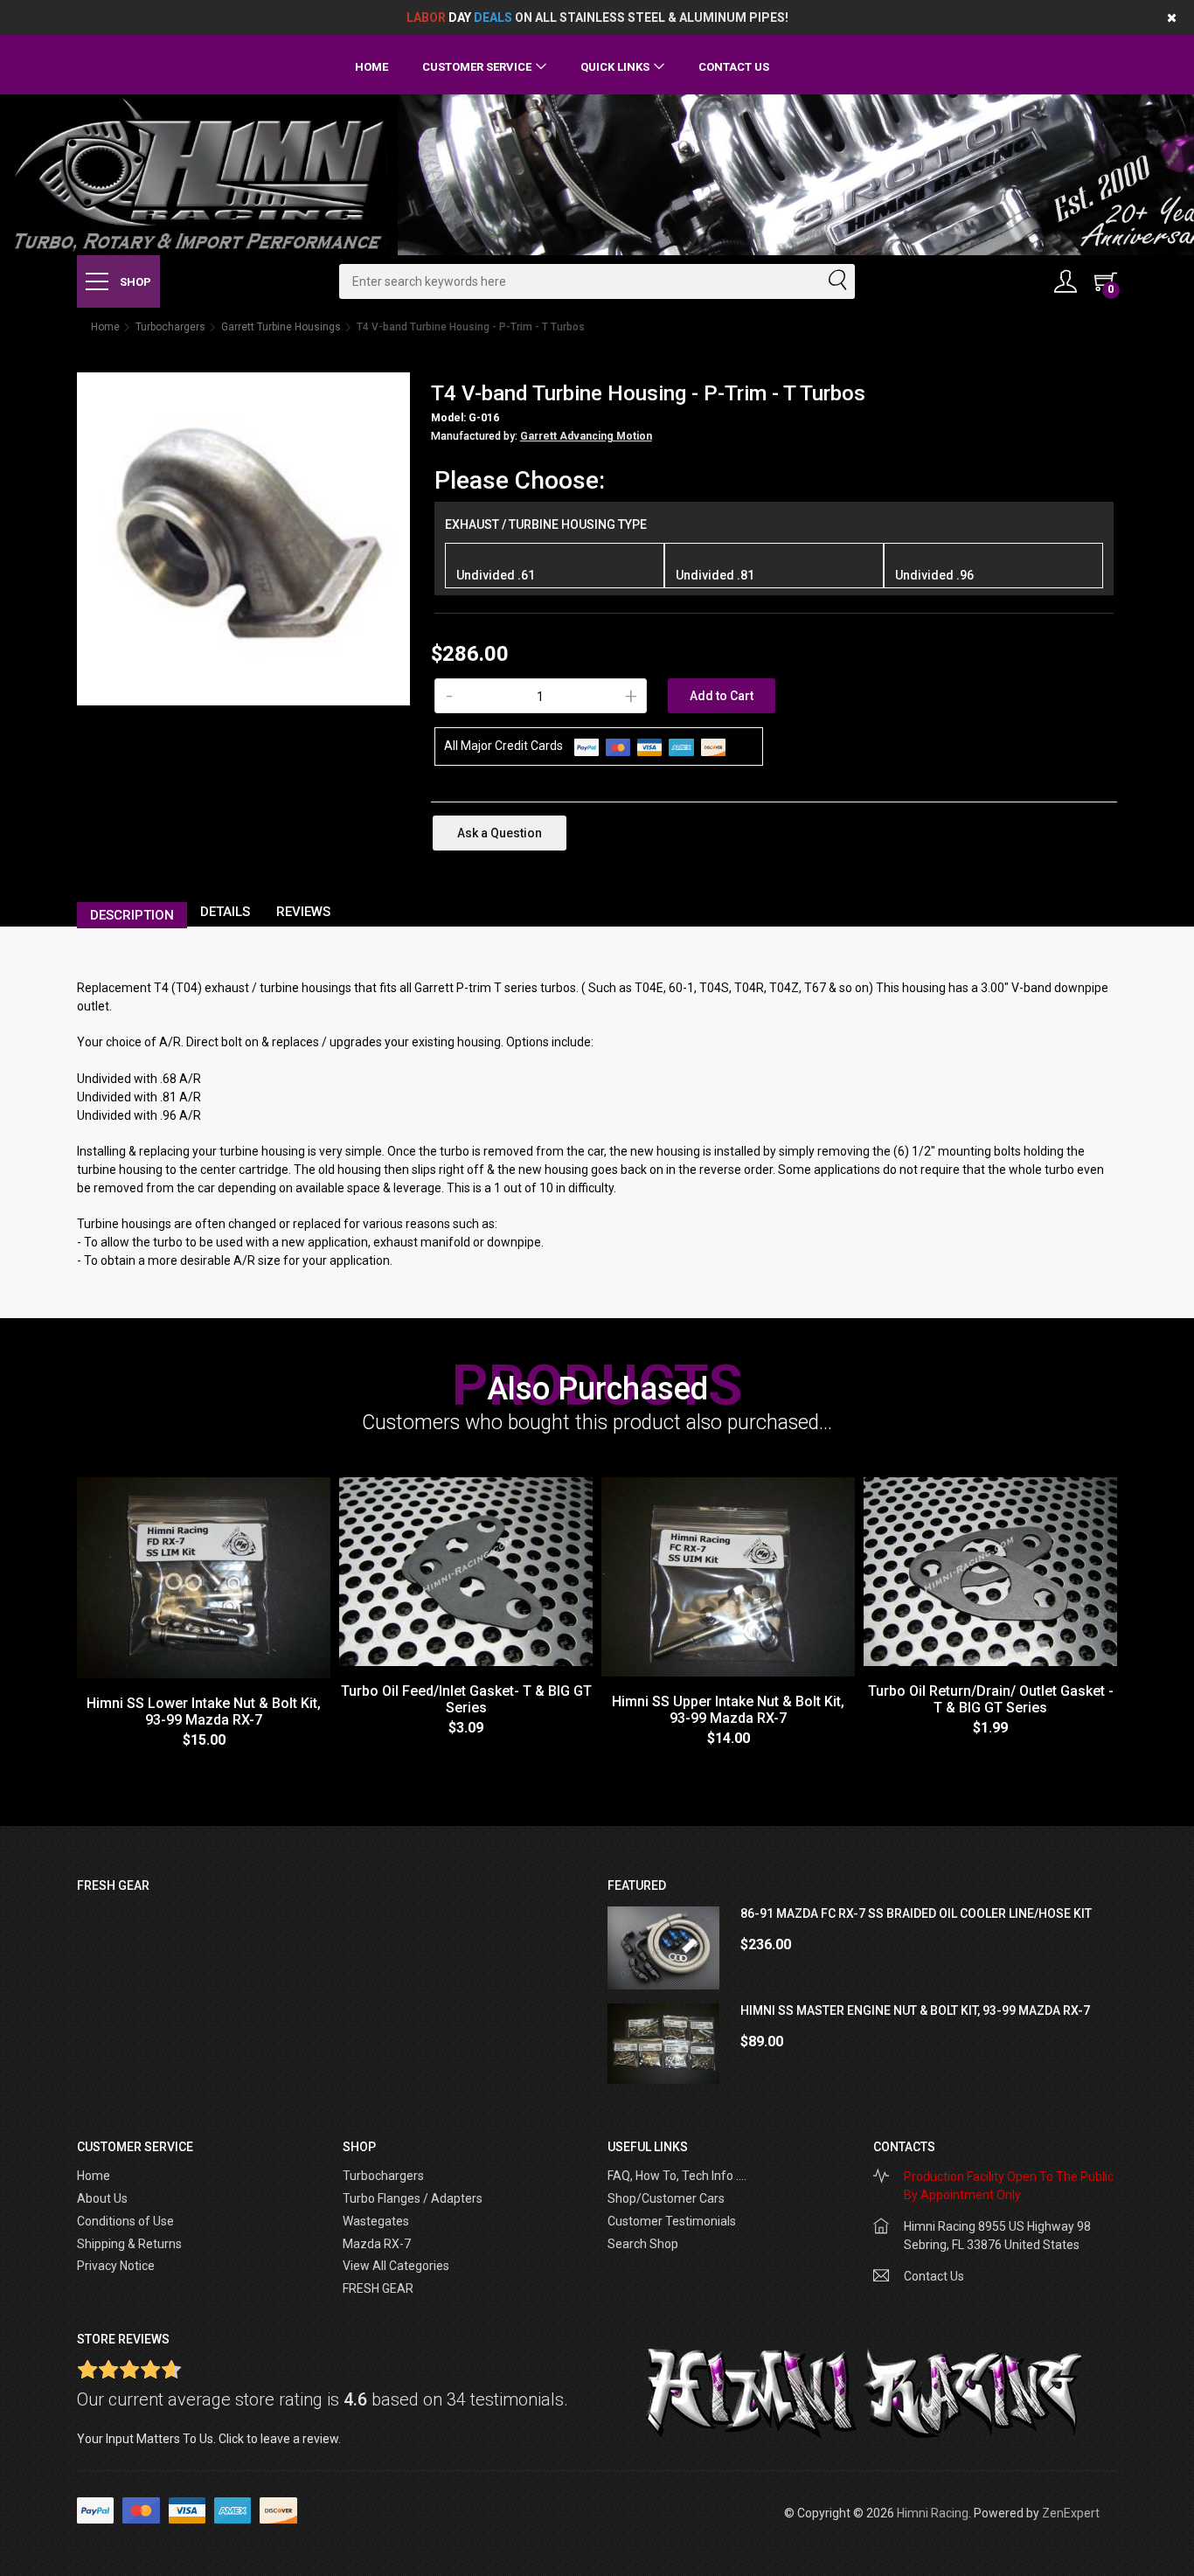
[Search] (836, 281)
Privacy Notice (116, 2266)
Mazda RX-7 (377, 2244)
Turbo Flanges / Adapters (413, 2198)
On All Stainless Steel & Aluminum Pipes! (597, 17)
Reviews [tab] (303, 912)
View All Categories (396, 2266)
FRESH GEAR (378, 2288)
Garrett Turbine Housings (281, 327)
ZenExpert (1071, 2513)
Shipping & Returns (129, 2244)
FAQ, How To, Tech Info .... (677, 2176)
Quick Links (615, 67)
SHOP (134, 282)
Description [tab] (132, 915)
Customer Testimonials (672, 2221)
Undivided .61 (496, 575)
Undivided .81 (715, 575)
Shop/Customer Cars (666, 2198)
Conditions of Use (125, 2221)
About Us (102, 2198)
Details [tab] (225, 912)
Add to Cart (722, 696)
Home (371, 67)
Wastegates (376, 2221)
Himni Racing (933, 2513)
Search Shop (643, 2244)
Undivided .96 (934, 575)
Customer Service (477, 67)
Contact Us (734, 67)
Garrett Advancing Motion (586, 436)
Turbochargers (170, 327)
